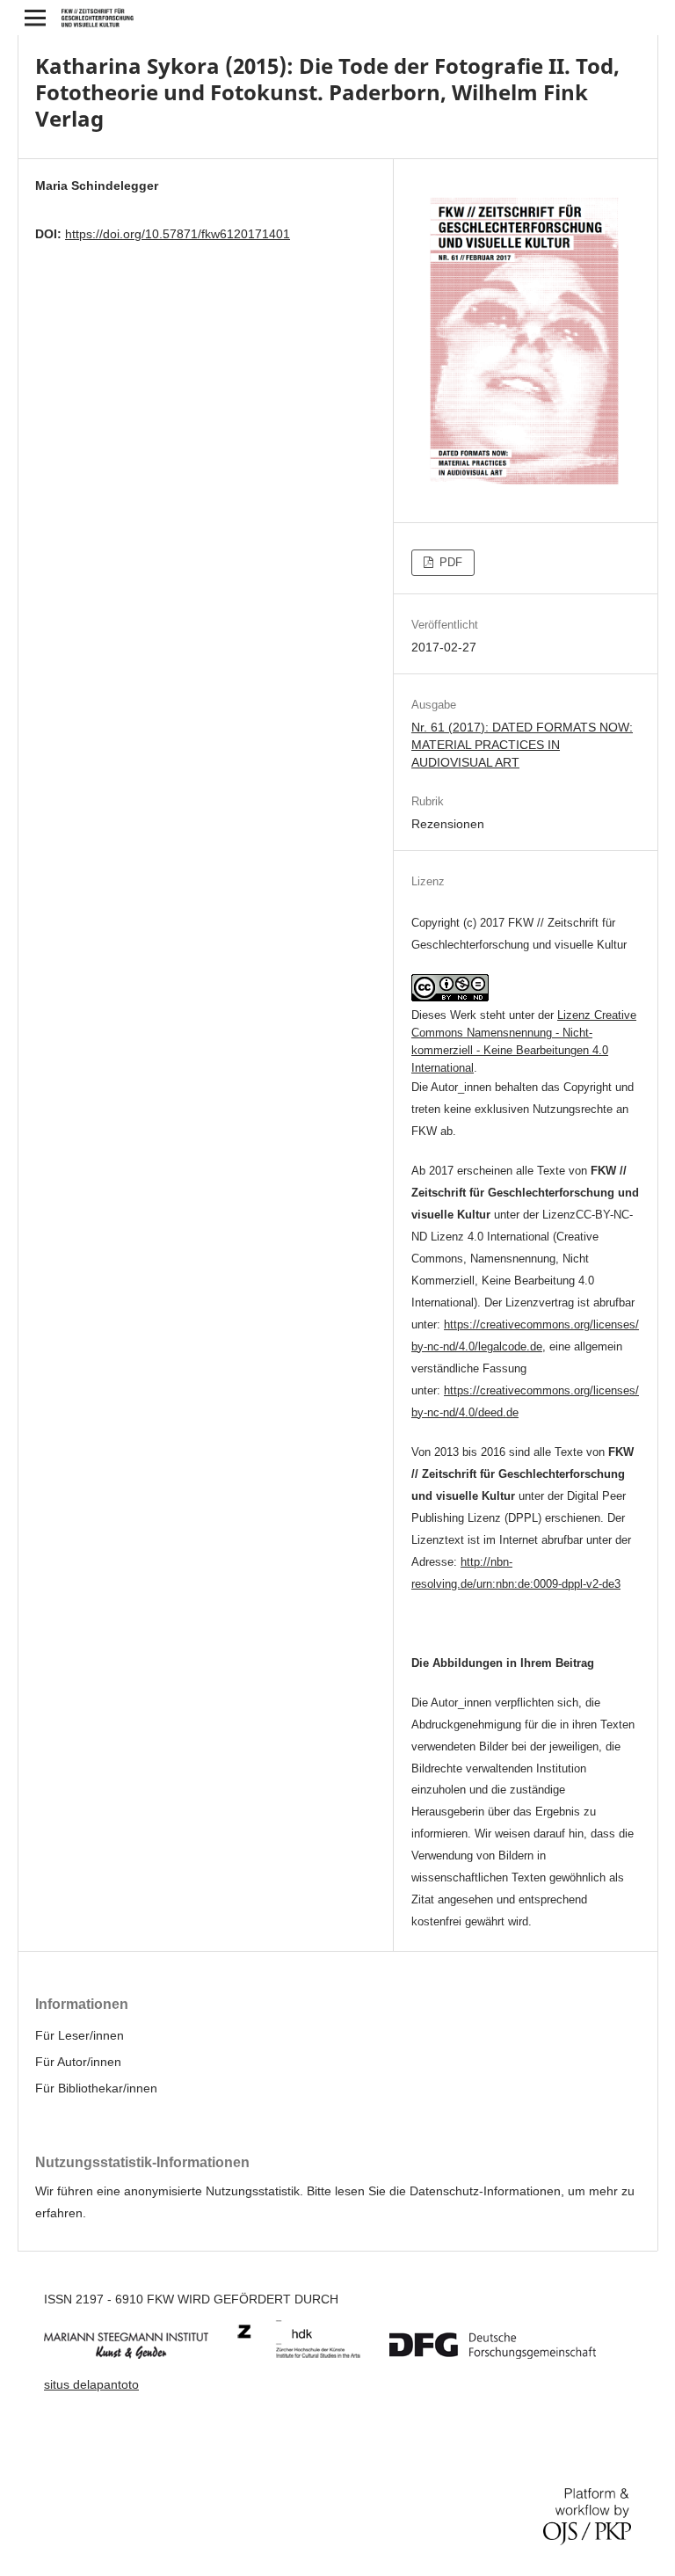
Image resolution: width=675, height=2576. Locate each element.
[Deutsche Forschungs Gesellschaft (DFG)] (506, 2354)
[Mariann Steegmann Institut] (139, 2354)
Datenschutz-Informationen (485, 2191)
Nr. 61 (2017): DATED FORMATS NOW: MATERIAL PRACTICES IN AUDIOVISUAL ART (522, 745)
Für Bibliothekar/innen (96, 2088)
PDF (449, 562)
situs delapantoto (91, 2384)
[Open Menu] (35, 18)
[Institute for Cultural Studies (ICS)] (312, 2354)
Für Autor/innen (78, 2062)
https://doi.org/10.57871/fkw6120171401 (178, 234)
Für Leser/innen (80, 2035)
